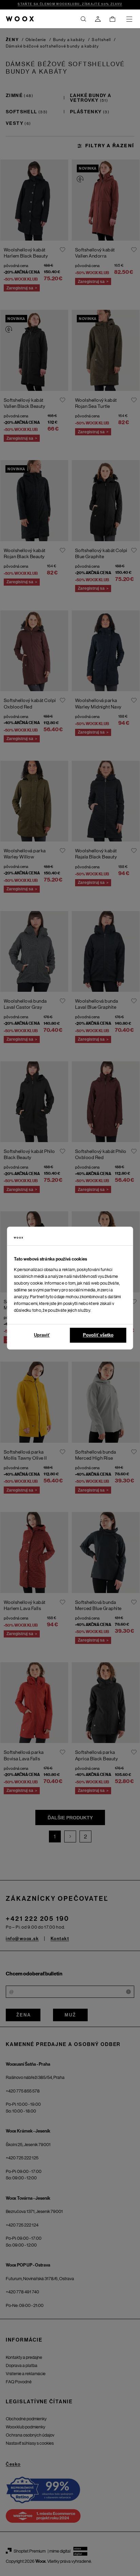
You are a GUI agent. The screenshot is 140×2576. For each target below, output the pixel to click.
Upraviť (42, 1335)
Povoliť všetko (98, 1335)
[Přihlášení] (98, 19)
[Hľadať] (83, 19)
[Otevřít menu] (129, 19)
